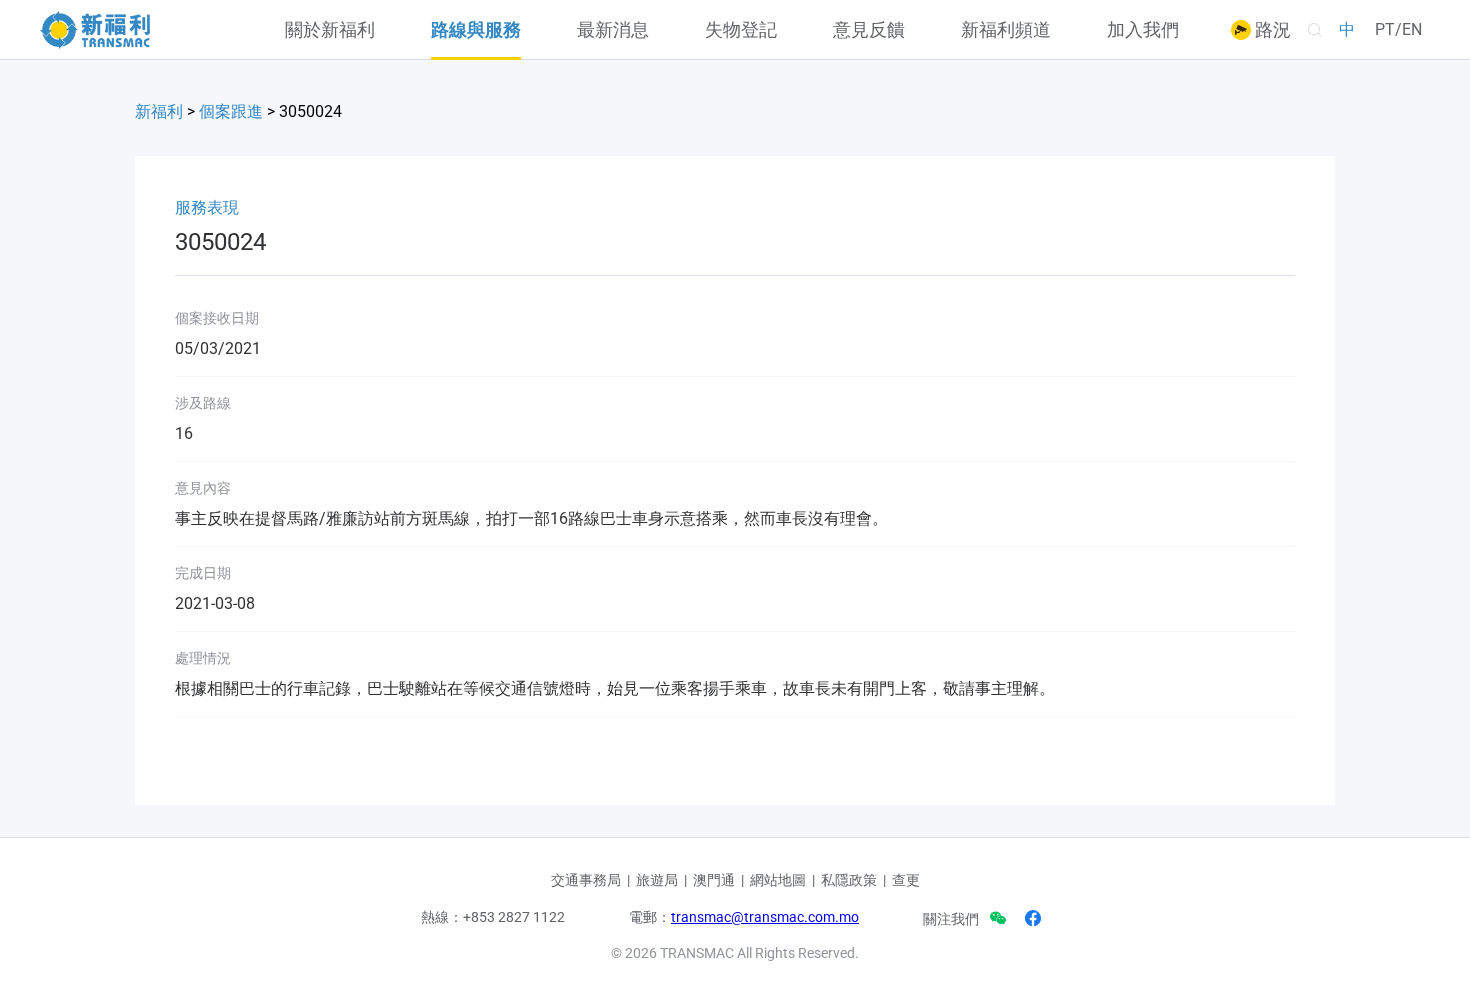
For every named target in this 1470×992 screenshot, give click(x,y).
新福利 (159, 111)
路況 (1271, 30)
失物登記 (741, 30)
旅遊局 (657, 880)
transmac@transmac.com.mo (765, 917)
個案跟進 (231, 111)
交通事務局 (586, 880)
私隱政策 (849, 880)
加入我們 (1143, 30)
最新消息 (613, 30)
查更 (906, 880)
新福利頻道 (1006, 30)
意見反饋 (869, 30)
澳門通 (714, 880)
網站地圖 (778, 880)
